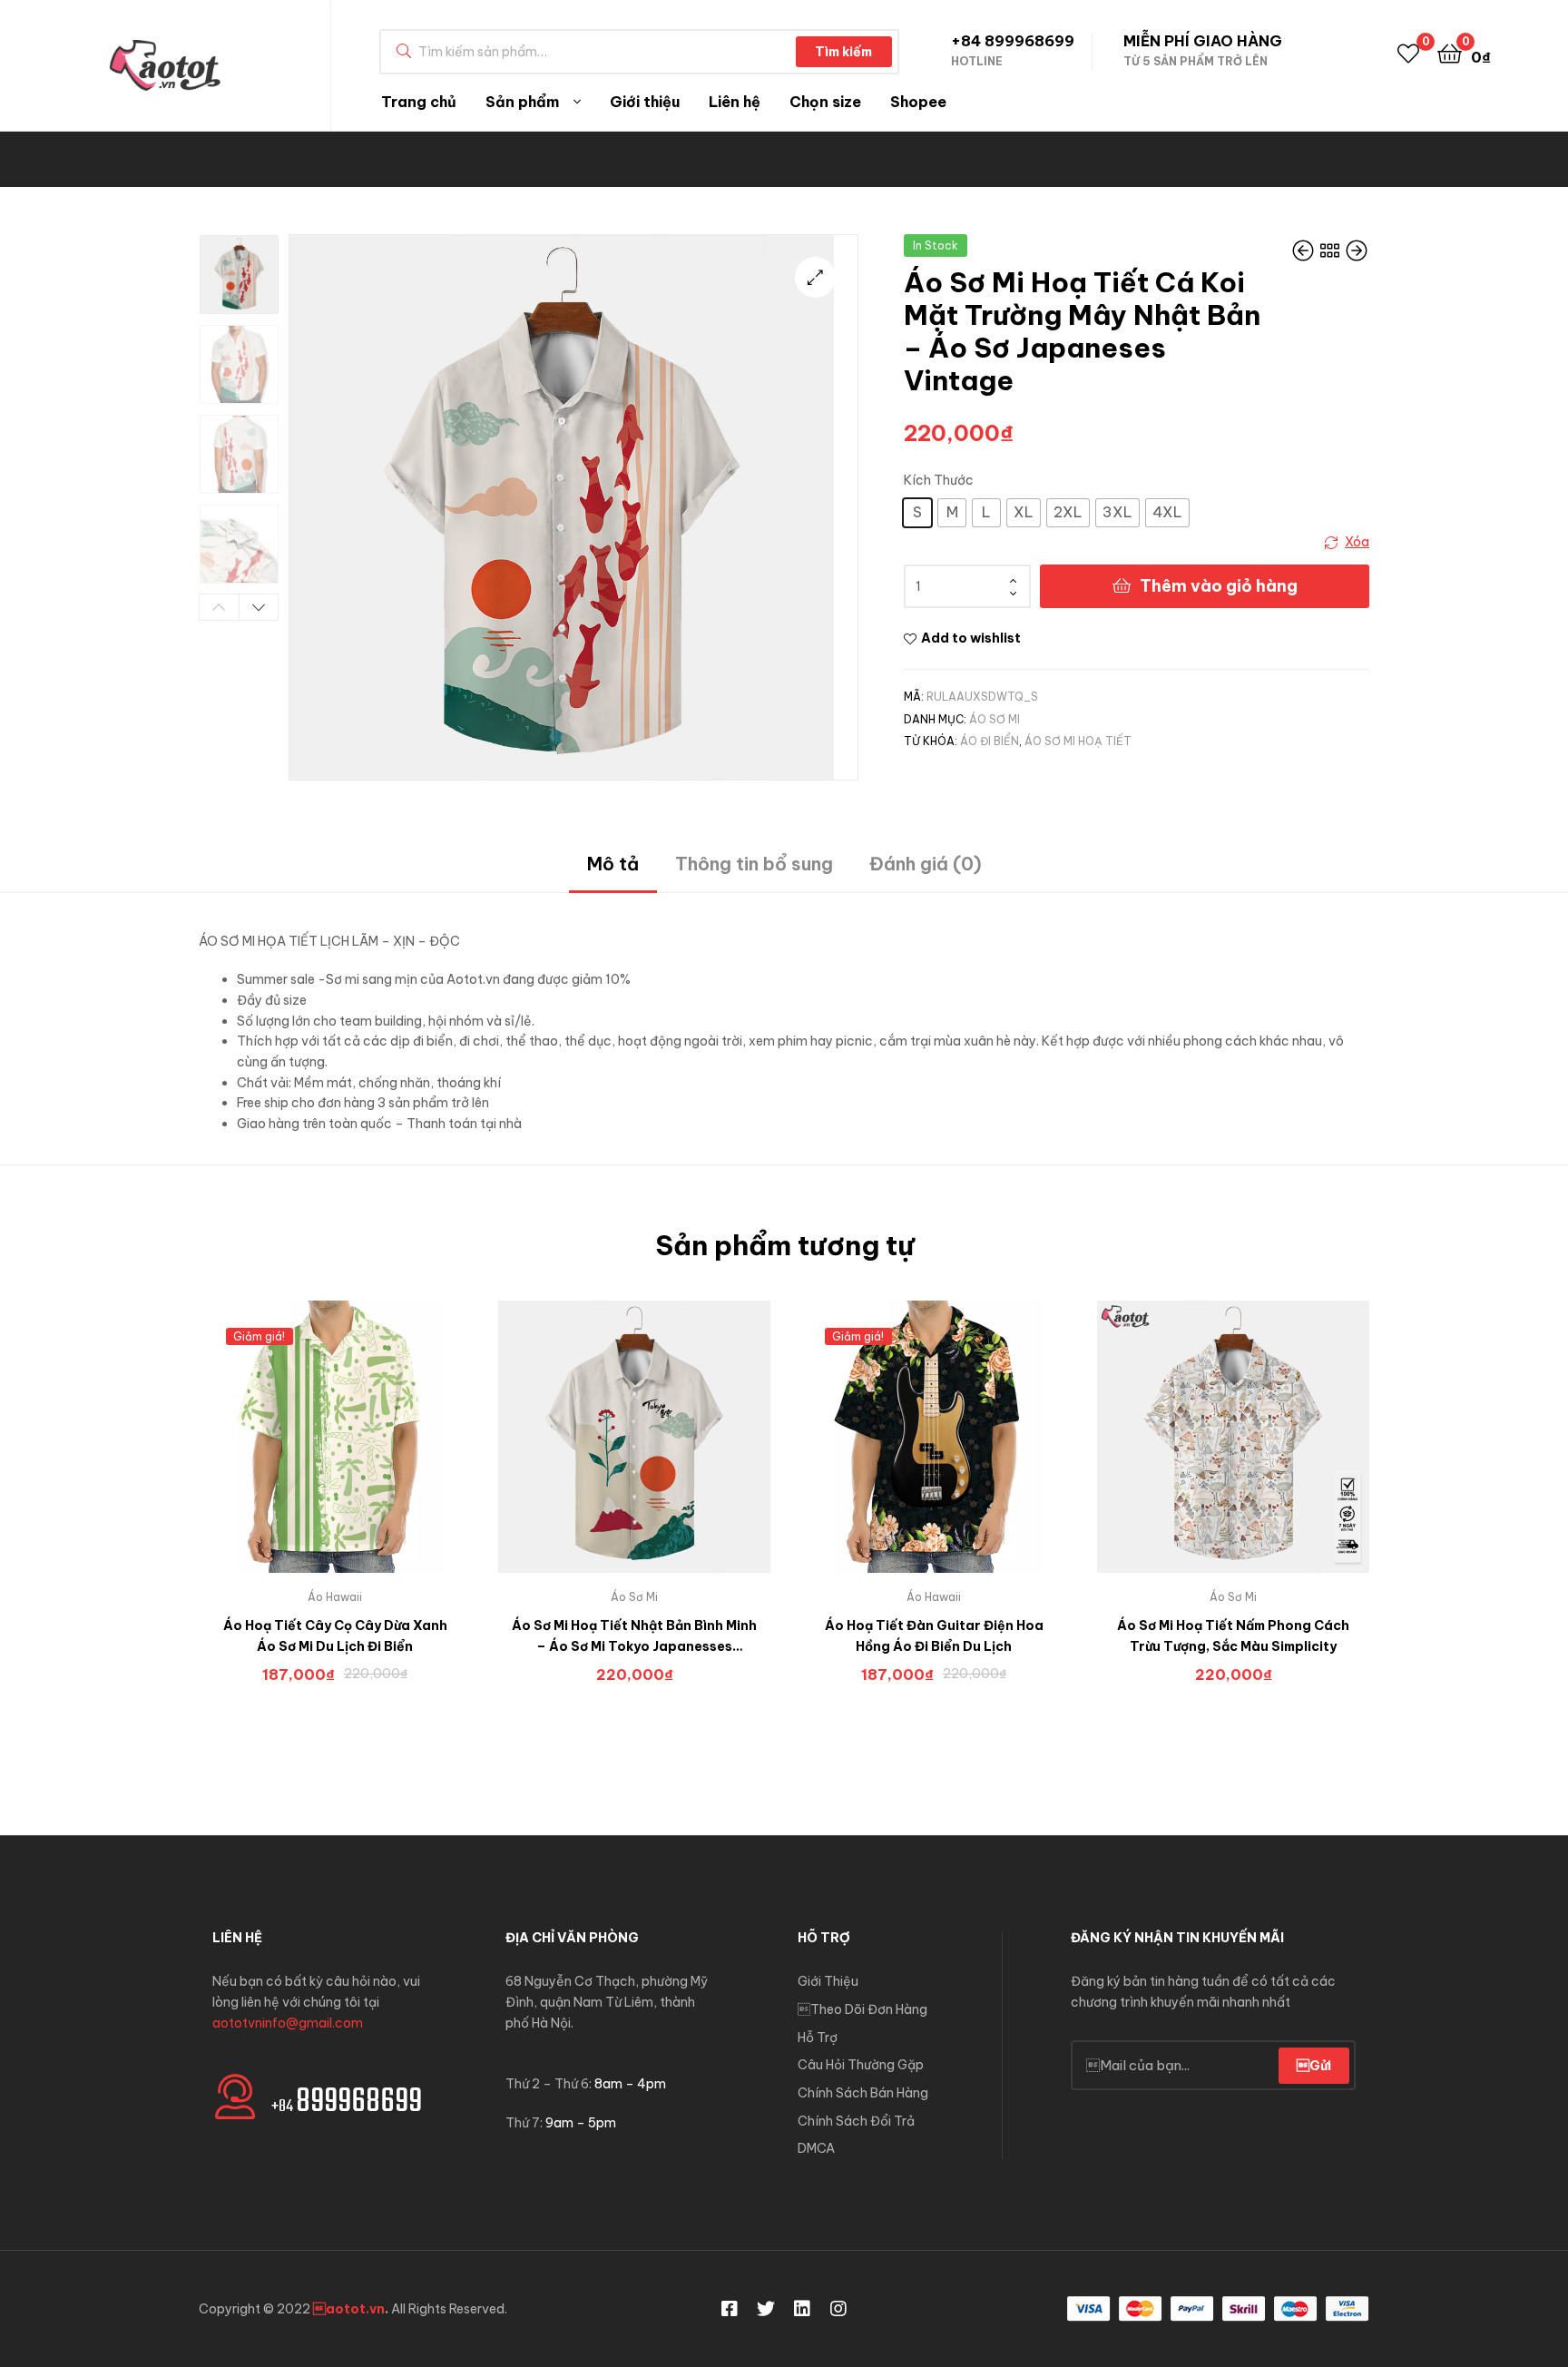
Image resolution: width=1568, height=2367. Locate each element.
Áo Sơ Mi (995, 719)
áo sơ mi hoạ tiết (1078, 741)
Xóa (1357, 542)
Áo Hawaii (335, 1597)
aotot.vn (349, 2309)
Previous (219, 607)
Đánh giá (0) (926, 864)
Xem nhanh (357, 1450)
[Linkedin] (802, 2309)
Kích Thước (939, 480)
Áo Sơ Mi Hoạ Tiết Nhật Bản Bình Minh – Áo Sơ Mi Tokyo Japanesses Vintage (634, 1637)
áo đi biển (990, 741)
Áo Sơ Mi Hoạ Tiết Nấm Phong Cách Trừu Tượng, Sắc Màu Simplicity (1233, 1636)
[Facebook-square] (730, 2309)
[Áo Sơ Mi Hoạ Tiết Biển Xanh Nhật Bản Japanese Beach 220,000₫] (1357, 252)
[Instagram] (838, 2309)
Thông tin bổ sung (754, 864)
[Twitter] (766, 2309)
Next (259, 607)
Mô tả (613, 864)
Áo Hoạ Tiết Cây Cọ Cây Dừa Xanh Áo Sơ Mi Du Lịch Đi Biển (335, 1636)
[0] (1408, 52)
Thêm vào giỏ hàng (1219, 586)
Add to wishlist (971, 638)
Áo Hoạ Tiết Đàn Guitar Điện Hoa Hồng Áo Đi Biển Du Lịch (934, 1636)
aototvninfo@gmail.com (288, 2023)
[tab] (613, 871)
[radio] (917, 513)
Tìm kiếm (843, 52)
